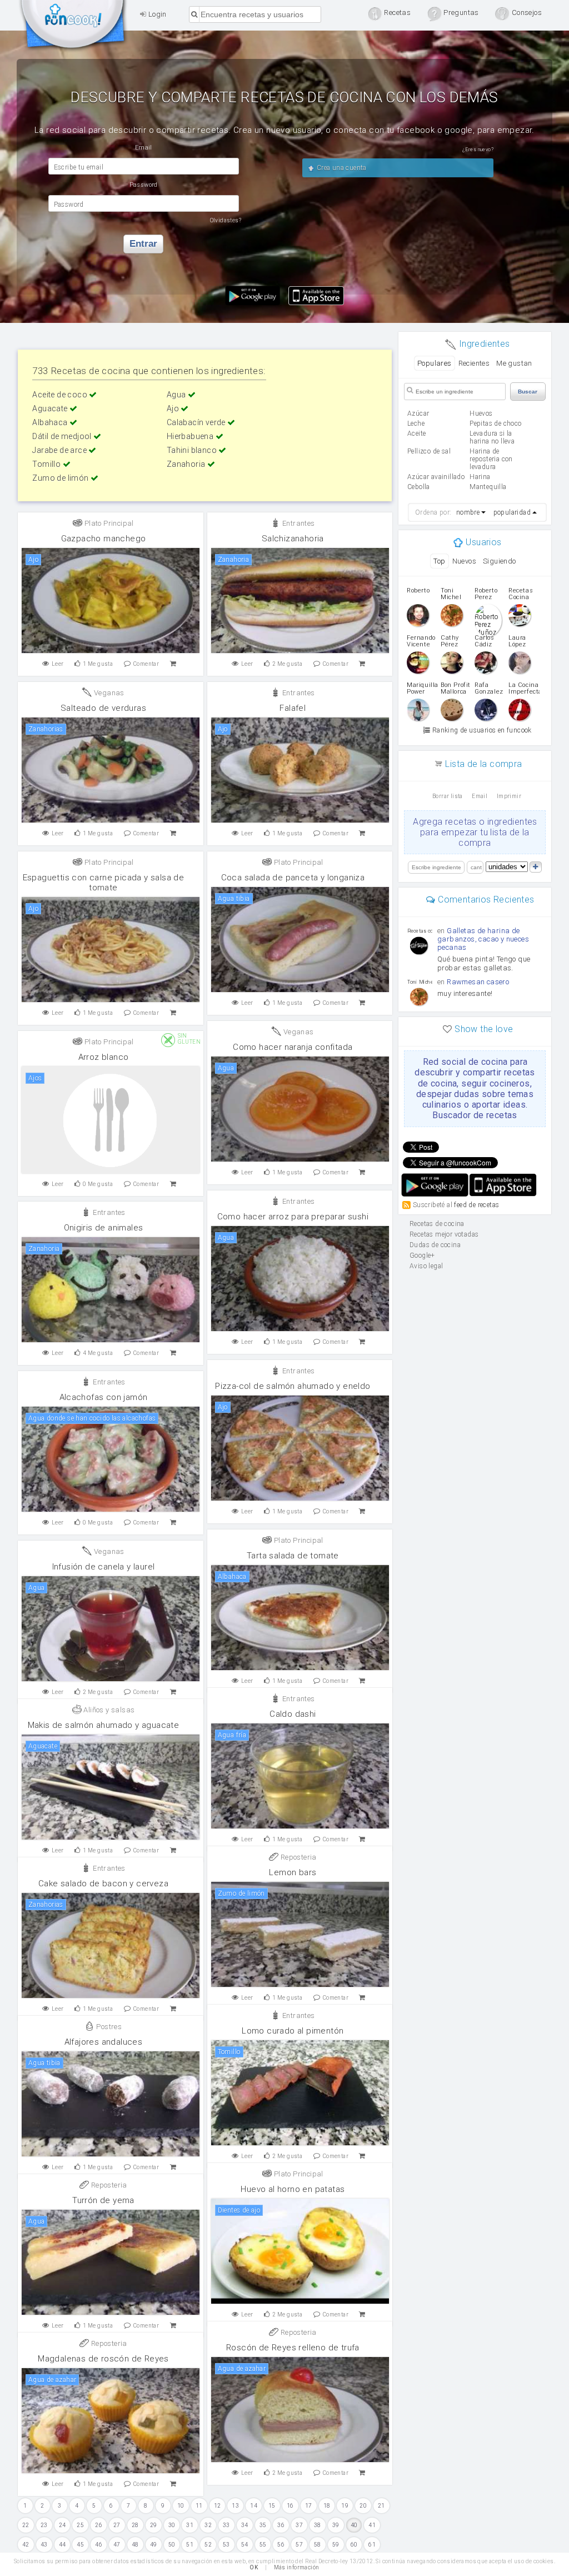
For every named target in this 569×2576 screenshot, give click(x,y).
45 (80, 2545)
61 (372, 2545)
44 (63, 2545)
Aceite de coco (61, 395)
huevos (481, 413)
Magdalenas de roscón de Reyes (103, 2359)
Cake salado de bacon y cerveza (103, 1884)
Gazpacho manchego (104, 539)
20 (363, 2506)
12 (218, 2506)
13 (235, 2506)
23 (44, 2525)
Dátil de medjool (63, 436)
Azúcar (418, 413)
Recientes (474, 363)
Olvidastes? (226, 220)
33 (226, 2525)
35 (263, 2525)
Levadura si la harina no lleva (492, 437)
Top (439, 561)
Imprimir (509, 796)
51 (190, 2545)
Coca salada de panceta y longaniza (293, 878)
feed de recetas (476, 1205)
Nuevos (464, 561)
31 (190, 2525)
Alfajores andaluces (104, 2042)
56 (281, 2545)
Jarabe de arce (60, 450)
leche (416, 423)
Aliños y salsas (108, 1710)
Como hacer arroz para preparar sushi (293, 1217)
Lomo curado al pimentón (293, 2031)
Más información (297, 2567)
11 (199, 2506)
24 (63, 2525)
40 (354, 2525)
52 (208, 2545)
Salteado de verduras (103, 708)
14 (254, 2506)
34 (245, 2525)
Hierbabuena (191, 436)
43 (44, 2545)
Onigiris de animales (104, 1228)
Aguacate (51, 408)
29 (154, 2525)
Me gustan (514, 363)
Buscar (528, 392)
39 (336, 2525)
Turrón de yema (103, 2200)
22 (26, 2525)
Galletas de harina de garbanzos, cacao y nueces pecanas (483, 939)
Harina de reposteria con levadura (491, 459)
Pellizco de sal (429, 451)
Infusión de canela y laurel (104, 1567)
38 (318, 2525)
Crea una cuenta (340, 168)
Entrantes (298, 523)
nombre (468, 512)
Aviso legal (426, 1266)
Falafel (293, 708)
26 (99, 2525)
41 (372, 2525)
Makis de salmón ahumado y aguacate (104, 1725)
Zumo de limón (61, 478)
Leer (58, 664)
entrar (143, 244)
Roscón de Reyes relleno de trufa (293, 2348)
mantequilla (488, 487)
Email (480, 796)
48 (135, 2545)
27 (117, 2525)
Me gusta (98, 664)
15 (272, 2506)
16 (290, 2506)
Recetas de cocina (73, 27)
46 (99, 2545)
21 (381, 2506)
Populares (435, 363)
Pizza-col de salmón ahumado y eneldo (293, 1386)
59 (336, 2545)
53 (226, 2545)
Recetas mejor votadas (444, 1234)
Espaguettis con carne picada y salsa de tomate (104, 883)
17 (309, 2506)
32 (208, 2525)
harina (480, 477)
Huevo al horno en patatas (293, 2189)
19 (345, 2506)
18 (327, 2506)
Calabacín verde (197, 422)
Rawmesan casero (478, 982)
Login (156, 14)
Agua (177, 395)
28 (135, 2525)
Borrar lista (448, 796)
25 (80, 2525)
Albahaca (51, 422)
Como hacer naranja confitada (293, 1047)
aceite (416, 434)
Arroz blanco (104, 1057)
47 (117, 2545)
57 (299, 2545)
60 (354, 2545)
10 (181, 2506)
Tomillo (47, 464)
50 (172, 2545)
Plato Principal (108, 523)
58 (318, 2545)
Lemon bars (293, 1872)
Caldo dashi (293, 1714)
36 (281, 2525)
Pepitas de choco (495, 423)
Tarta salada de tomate (293, 1556)
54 (245, 2545)
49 (154, 2545)
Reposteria (297, 1857)
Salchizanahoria (293, 539)
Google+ (422, 1255)
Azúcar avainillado (436, 477)
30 (172, 2525)
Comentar (146, 664)
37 (299, 2525)
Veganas (108, 693)
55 (263, 2545)
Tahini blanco (193, 450)
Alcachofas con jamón (104, 1397)
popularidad (512, 512)
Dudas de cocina (435, 1245)
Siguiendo (500, 561)
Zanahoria (187, 464)
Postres (108, 2027)
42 (26, 2545)
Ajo (174, 408)
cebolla (419, 487)
